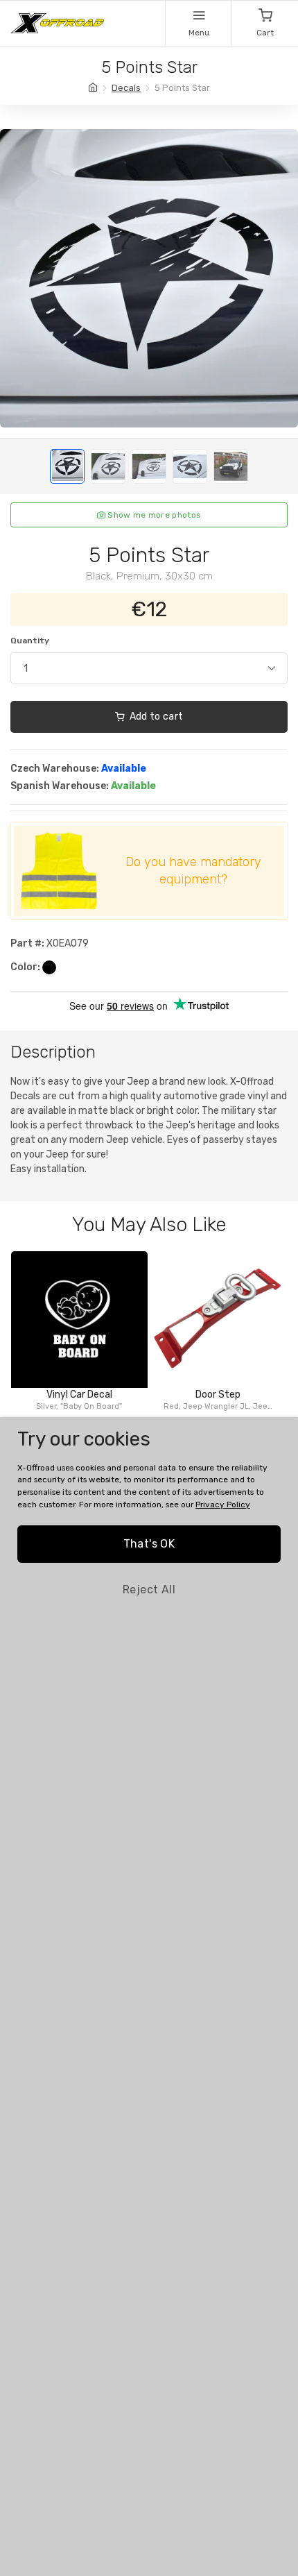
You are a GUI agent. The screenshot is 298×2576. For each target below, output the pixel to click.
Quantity (30, 641)
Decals (126, 88)
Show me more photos (153, 515)
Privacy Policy (223, 1505)
